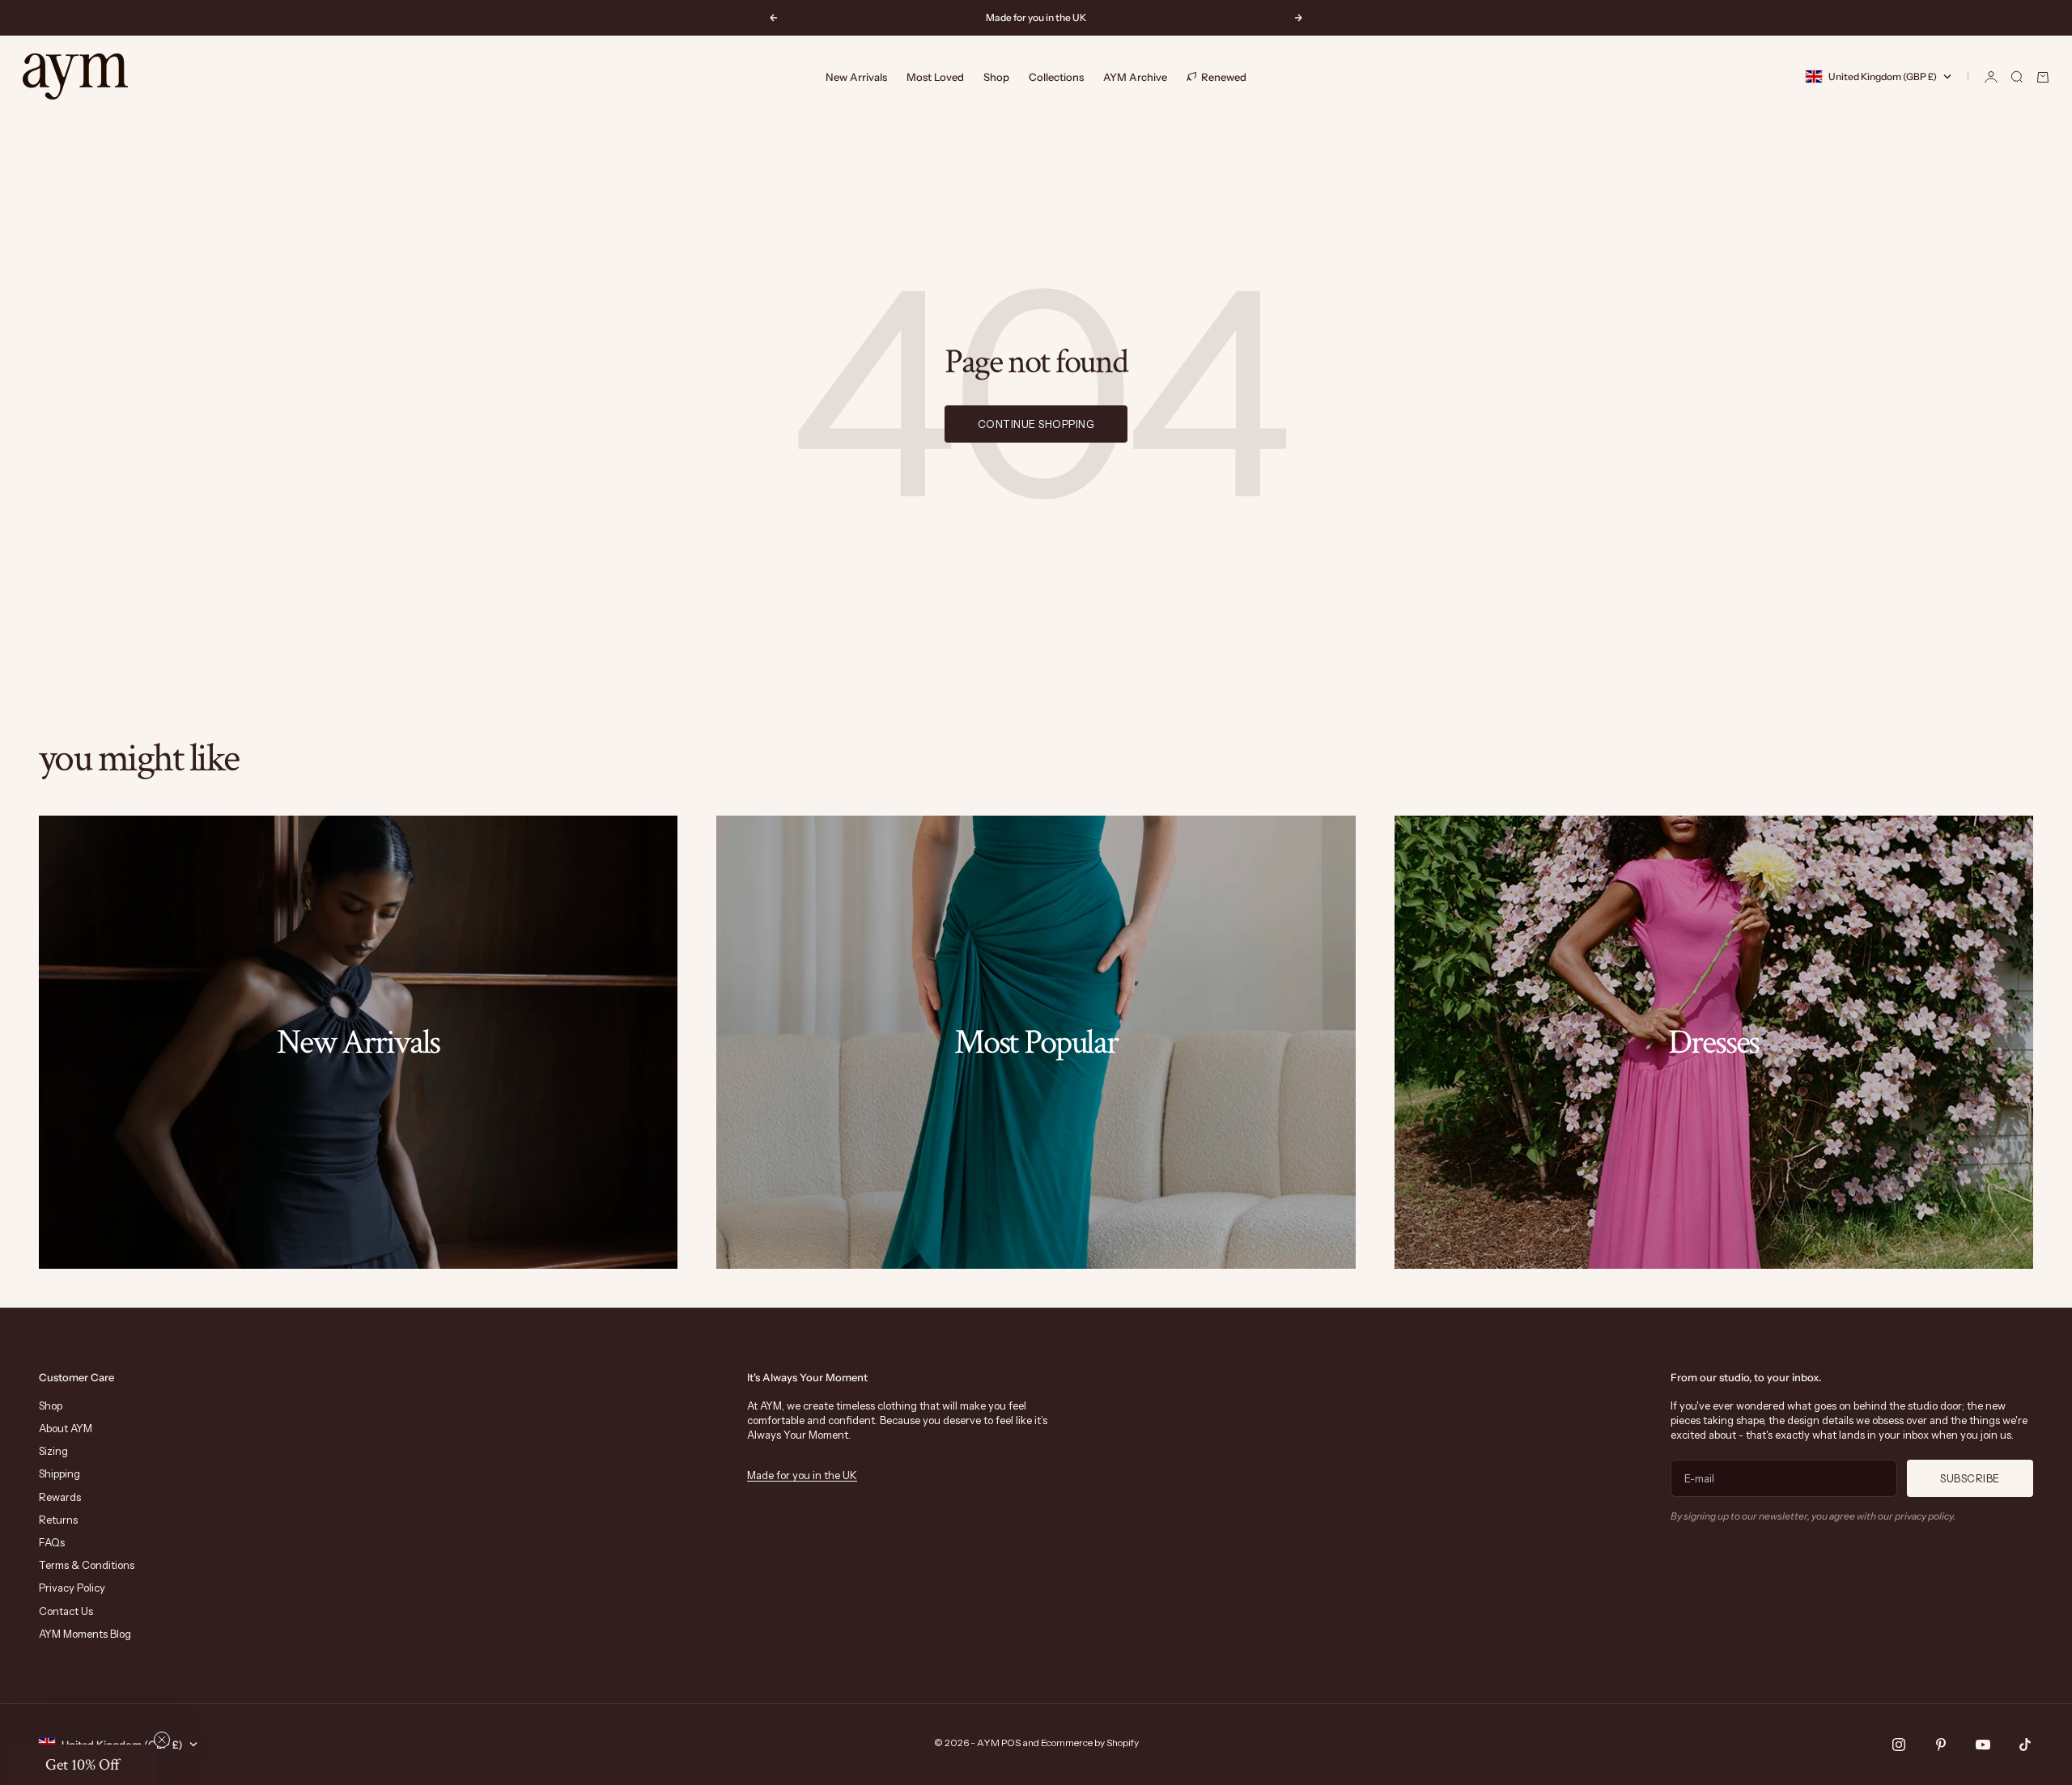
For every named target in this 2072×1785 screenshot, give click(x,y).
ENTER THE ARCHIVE (1194, 1050)
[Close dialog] (1331, 721)
